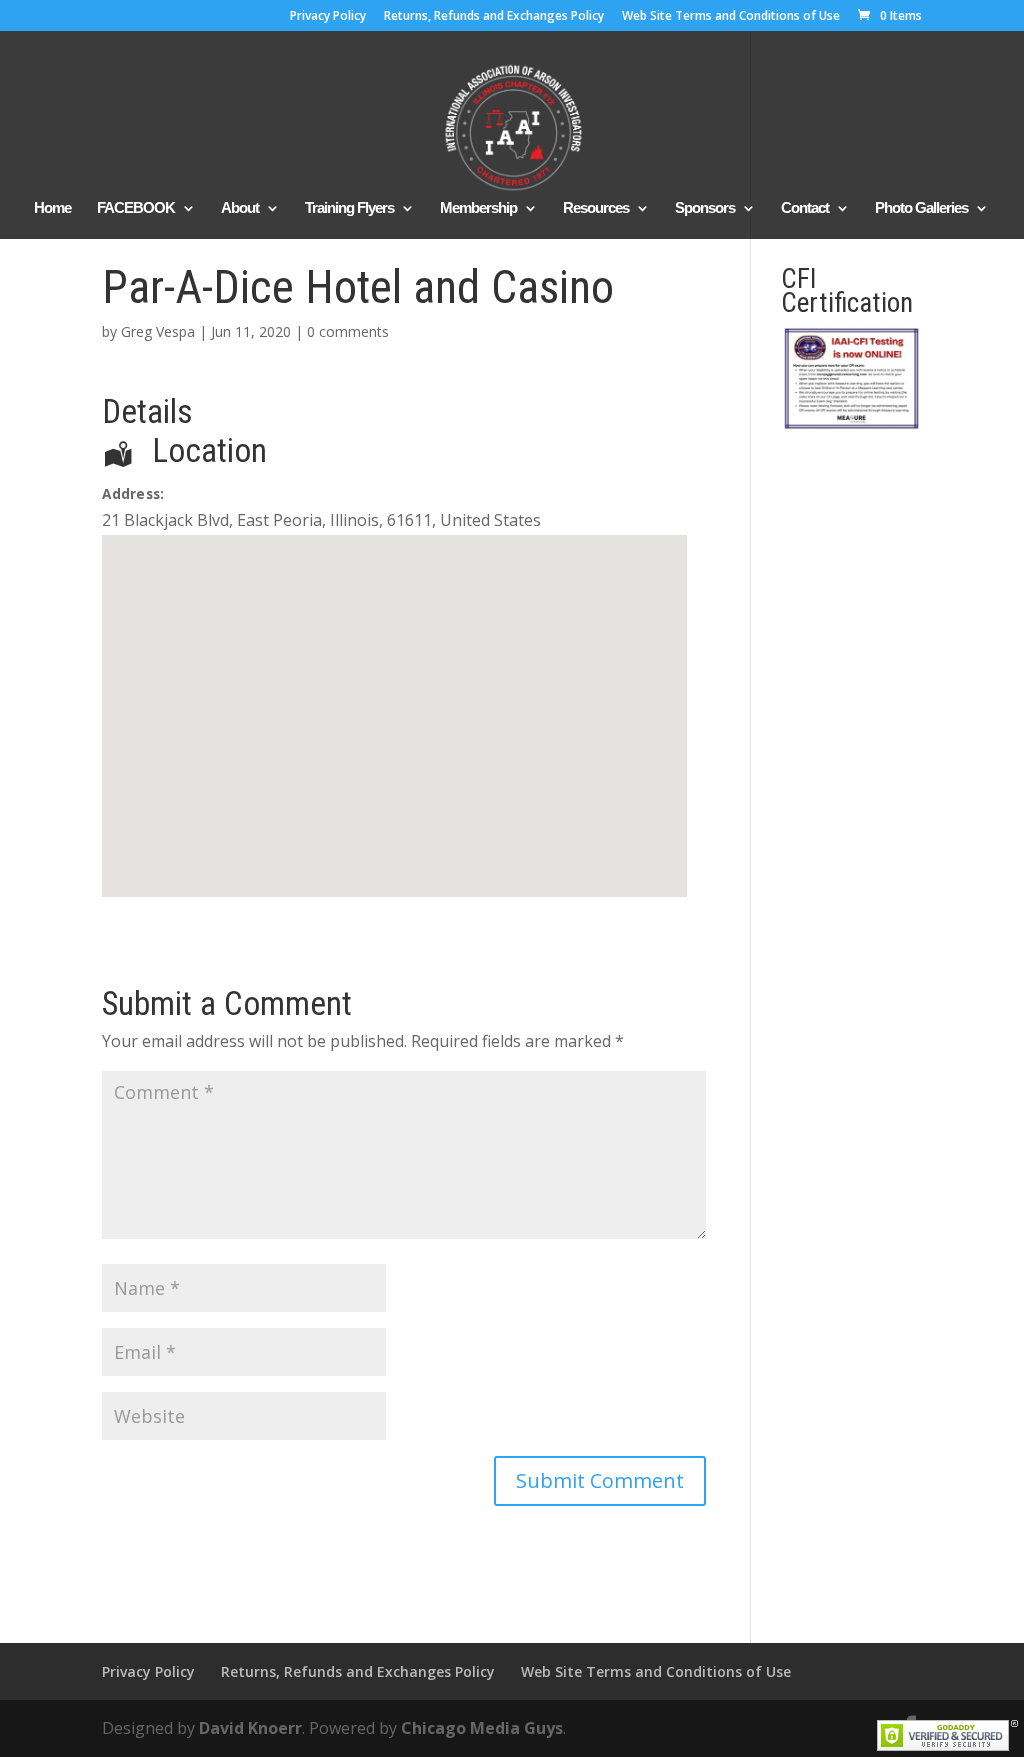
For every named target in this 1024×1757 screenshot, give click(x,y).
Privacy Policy (328, 17)
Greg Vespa (158, 331)
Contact (805, 208)
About (240, 208)
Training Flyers (349, 208)
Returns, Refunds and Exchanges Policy (494, 17)
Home (52, 208)
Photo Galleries (921, 208)
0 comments (348, 331)
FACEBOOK (136, 208)
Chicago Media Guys (482, 1728)
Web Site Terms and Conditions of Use (731, 17)
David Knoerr (250, 1728)
